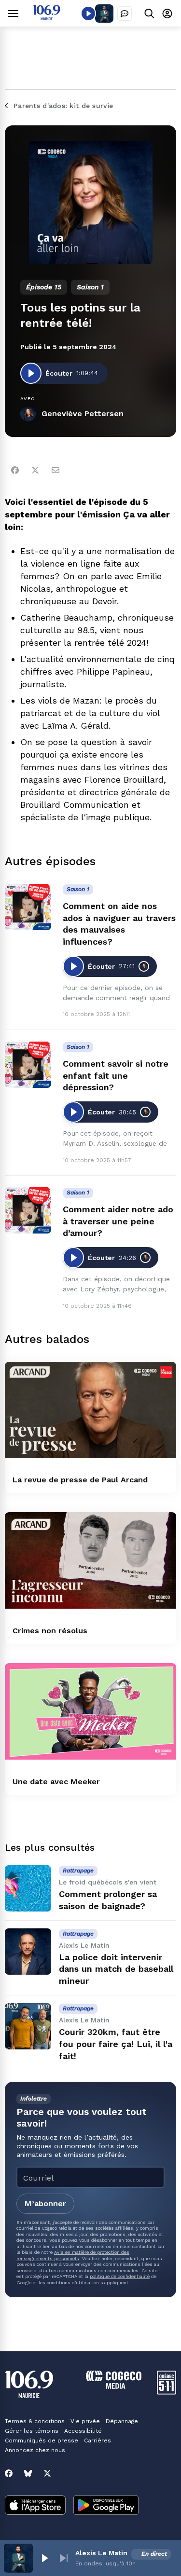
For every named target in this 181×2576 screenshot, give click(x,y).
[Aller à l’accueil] (47, 18)
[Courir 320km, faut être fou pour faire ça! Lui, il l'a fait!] (28, 2026)
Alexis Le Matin (101, 2553)
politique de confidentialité (120, 2276)
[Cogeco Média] (114, 2386)
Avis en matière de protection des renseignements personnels (73, 2255)
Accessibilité (83, 2431)
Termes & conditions (35, 2421)
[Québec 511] (167, 2392)
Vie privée (85, 2421)
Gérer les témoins (32, 2431)
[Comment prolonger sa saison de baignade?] (28, 1888)
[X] (47, 2473)
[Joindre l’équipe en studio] (125, 14)
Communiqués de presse (42, 2440)
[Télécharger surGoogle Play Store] (106, 2506)
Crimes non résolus (50, 1631)
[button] (44, 2558)
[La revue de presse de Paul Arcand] (90, 1410)
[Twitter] (35, 470)
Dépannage (122, 2421)
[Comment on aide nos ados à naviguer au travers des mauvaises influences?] (28, 907)
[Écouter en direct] (88, 14)
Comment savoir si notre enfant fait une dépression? (116, 1076)
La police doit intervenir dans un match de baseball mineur (116, 1969)
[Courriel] (56, 470)
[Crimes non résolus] (90, 1560)
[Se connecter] (167, 13)
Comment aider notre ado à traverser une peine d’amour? (118, 1221)
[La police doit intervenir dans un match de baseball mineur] (28, 1952)
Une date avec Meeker (56, 1782)
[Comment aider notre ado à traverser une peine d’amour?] (28, 1210)
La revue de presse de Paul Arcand (80, 1480)
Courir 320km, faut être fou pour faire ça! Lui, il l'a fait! (116, 2044)
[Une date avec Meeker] (90, 1711)
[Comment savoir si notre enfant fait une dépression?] (28, 1065)
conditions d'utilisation (73, 2283)
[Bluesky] (28, 2473)
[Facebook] (15, 470)
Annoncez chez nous (35, 2450)
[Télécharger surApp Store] (35, 2506)
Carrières (97, 2440)
